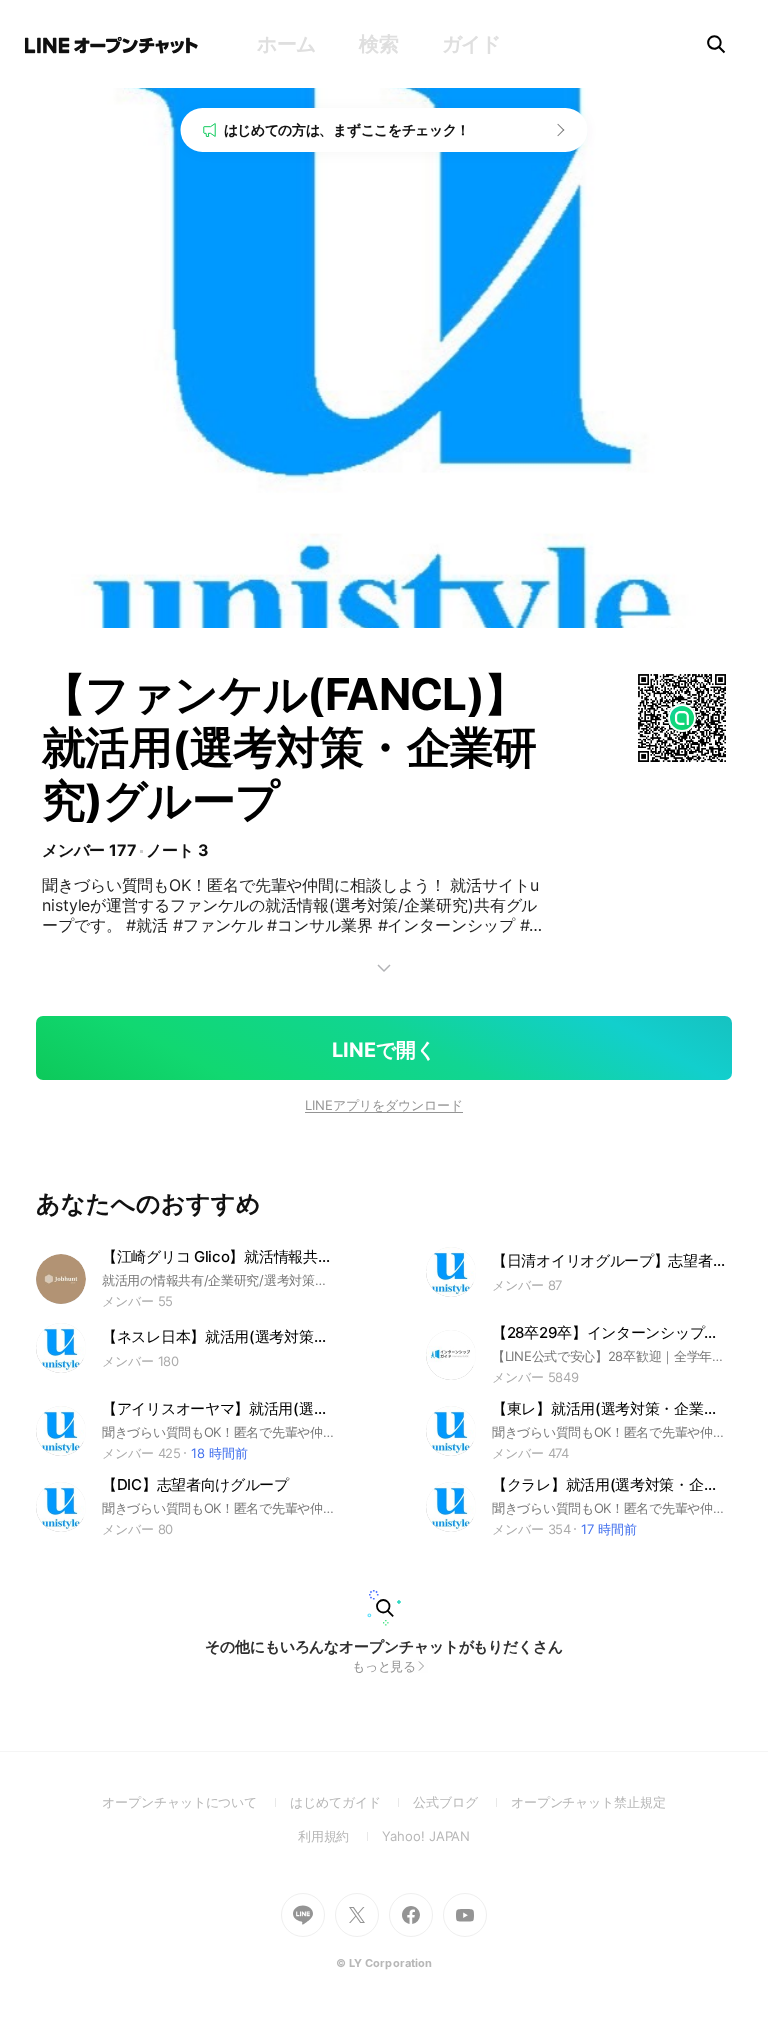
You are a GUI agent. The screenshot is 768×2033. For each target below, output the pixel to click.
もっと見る (384, 1666)
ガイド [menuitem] (471, 44)
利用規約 (340, 1836)
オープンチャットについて (196, 1802)
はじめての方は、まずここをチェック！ (347, 129)
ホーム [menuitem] (286, 44)
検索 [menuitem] (378, 44)
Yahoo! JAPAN (426, 1836)
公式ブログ (461, 1802)
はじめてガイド (351, 1802)
